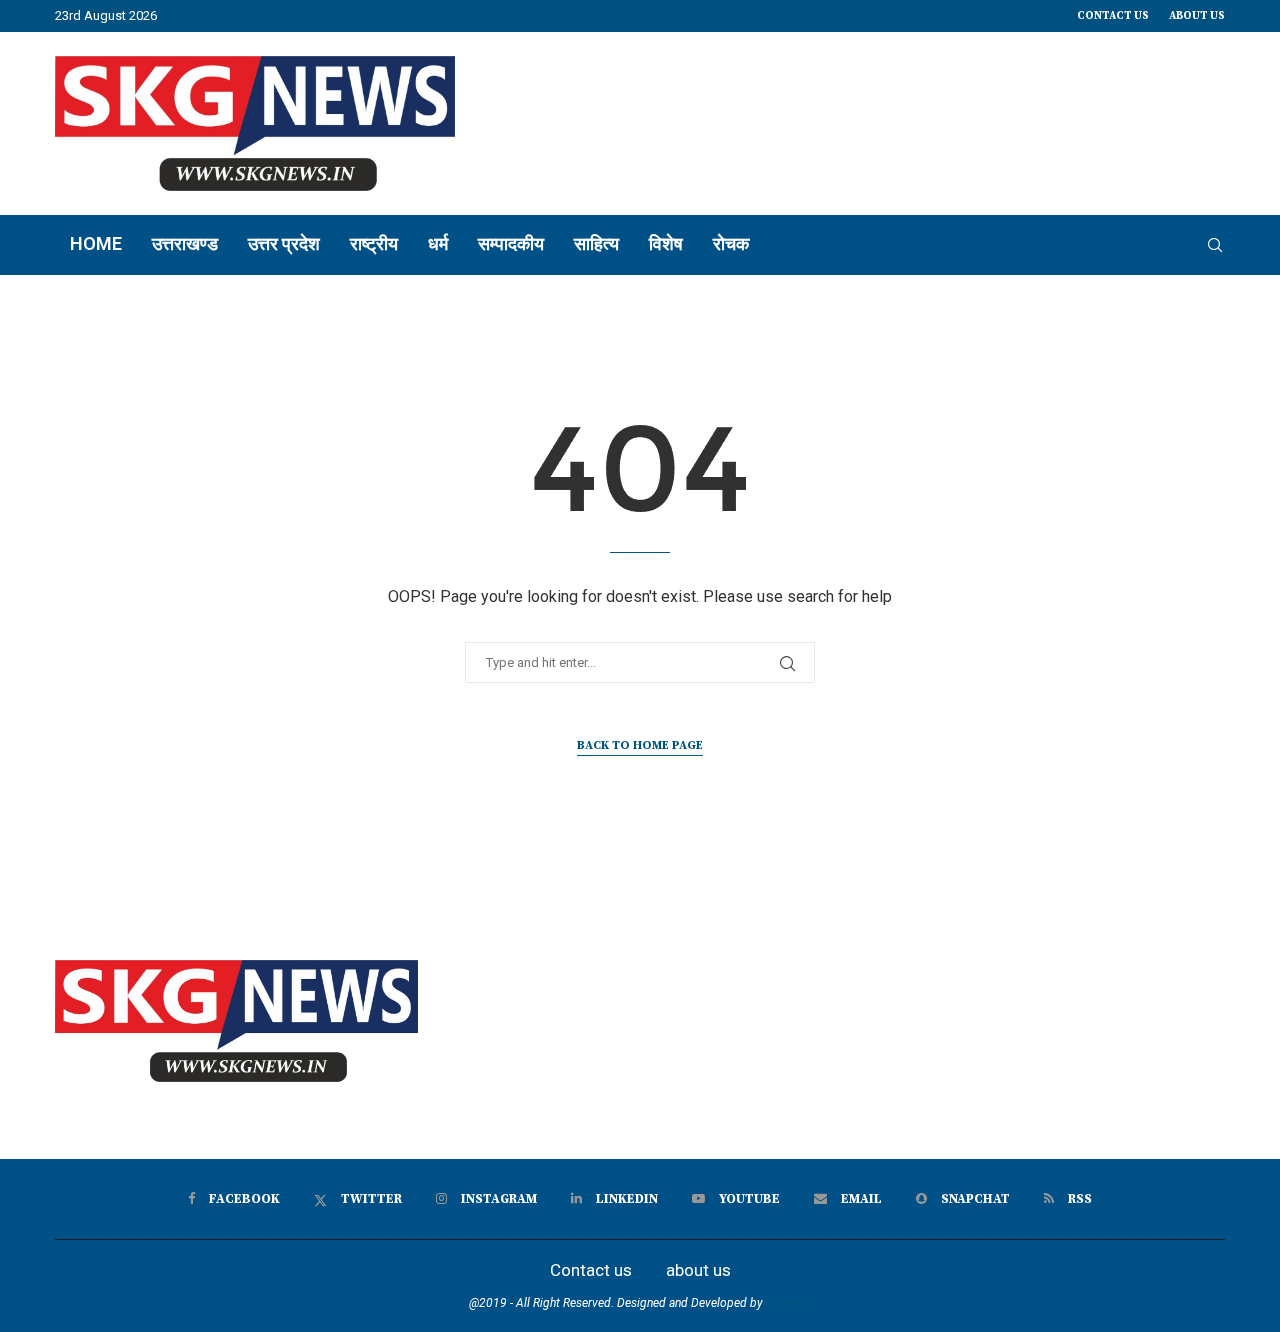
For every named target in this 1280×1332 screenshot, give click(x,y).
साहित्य (596, 243)
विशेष (666, 243)
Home (96, 243)
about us (1197, 16)
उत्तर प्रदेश (284, 243)
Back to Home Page (640, 745)
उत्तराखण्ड (185, 243)
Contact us (1113, 16)
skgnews (789, 1303)
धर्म (438, 243)
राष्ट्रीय (374, 243)
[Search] (1215, 245)
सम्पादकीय (511, 243)
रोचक (731, 243)
